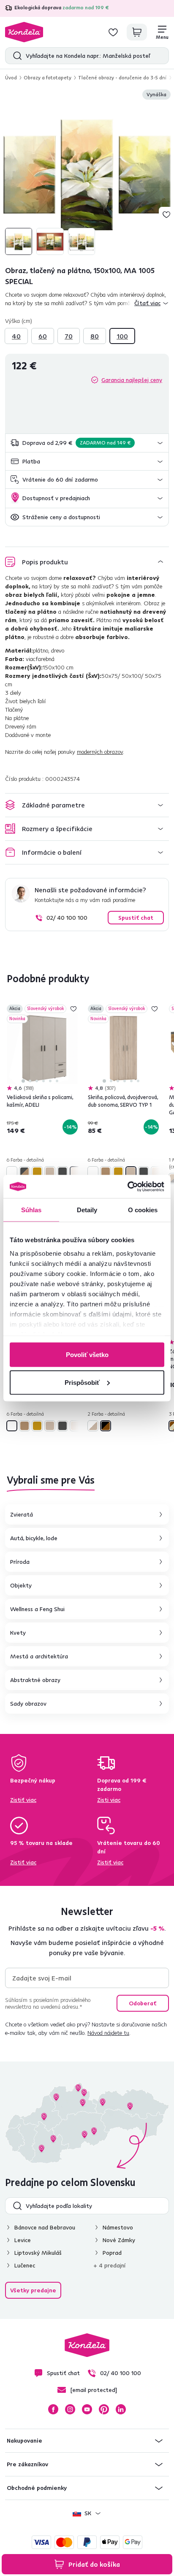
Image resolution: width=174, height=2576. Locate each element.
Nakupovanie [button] (24, 2441)
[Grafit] (63, 1172)
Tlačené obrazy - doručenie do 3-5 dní (122, 77)
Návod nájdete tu (108, 2033)
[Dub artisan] (106, 1172)
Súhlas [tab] (31, 1210)
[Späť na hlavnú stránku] (24, 32)
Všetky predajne (33, 2290)
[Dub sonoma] (50, 1172)
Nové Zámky (119, 2240)
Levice (23, 2240)
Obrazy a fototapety (48, 77)
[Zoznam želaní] (113, 32)
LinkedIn (121, 2409)
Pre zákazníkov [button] (27, 2464)
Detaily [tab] (87, 1210)
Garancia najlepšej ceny (132, 380)
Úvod (11, 77)
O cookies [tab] (143, 1210)
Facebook (53, 2409)
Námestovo (118, 2227)
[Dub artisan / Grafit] (24, 1172)
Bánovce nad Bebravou (45, 2227)
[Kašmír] (75, 1172)
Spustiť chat (136, 918)
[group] (87, 173)
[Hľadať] (15, 56)
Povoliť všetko (87, 1355)
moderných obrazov (100, 752)
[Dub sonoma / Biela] (93, 1426)
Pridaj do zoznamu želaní (166, 214)
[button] (87, 443)
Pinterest (104, 2409)
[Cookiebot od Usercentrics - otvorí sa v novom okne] (127, 1186)
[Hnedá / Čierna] (106, 1426)
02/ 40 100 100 (67, 918)
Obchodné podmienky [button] (37, 2488)
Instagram (70, 2409)
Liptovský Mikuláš (38, 2253)
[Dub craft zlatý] (37, 1172)
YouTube (87, 2409)
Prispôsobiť (82, 1382)
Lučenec (25, 2265)
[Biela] (12, 1172)
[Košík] (137, 32)
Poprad (112, 2253)
